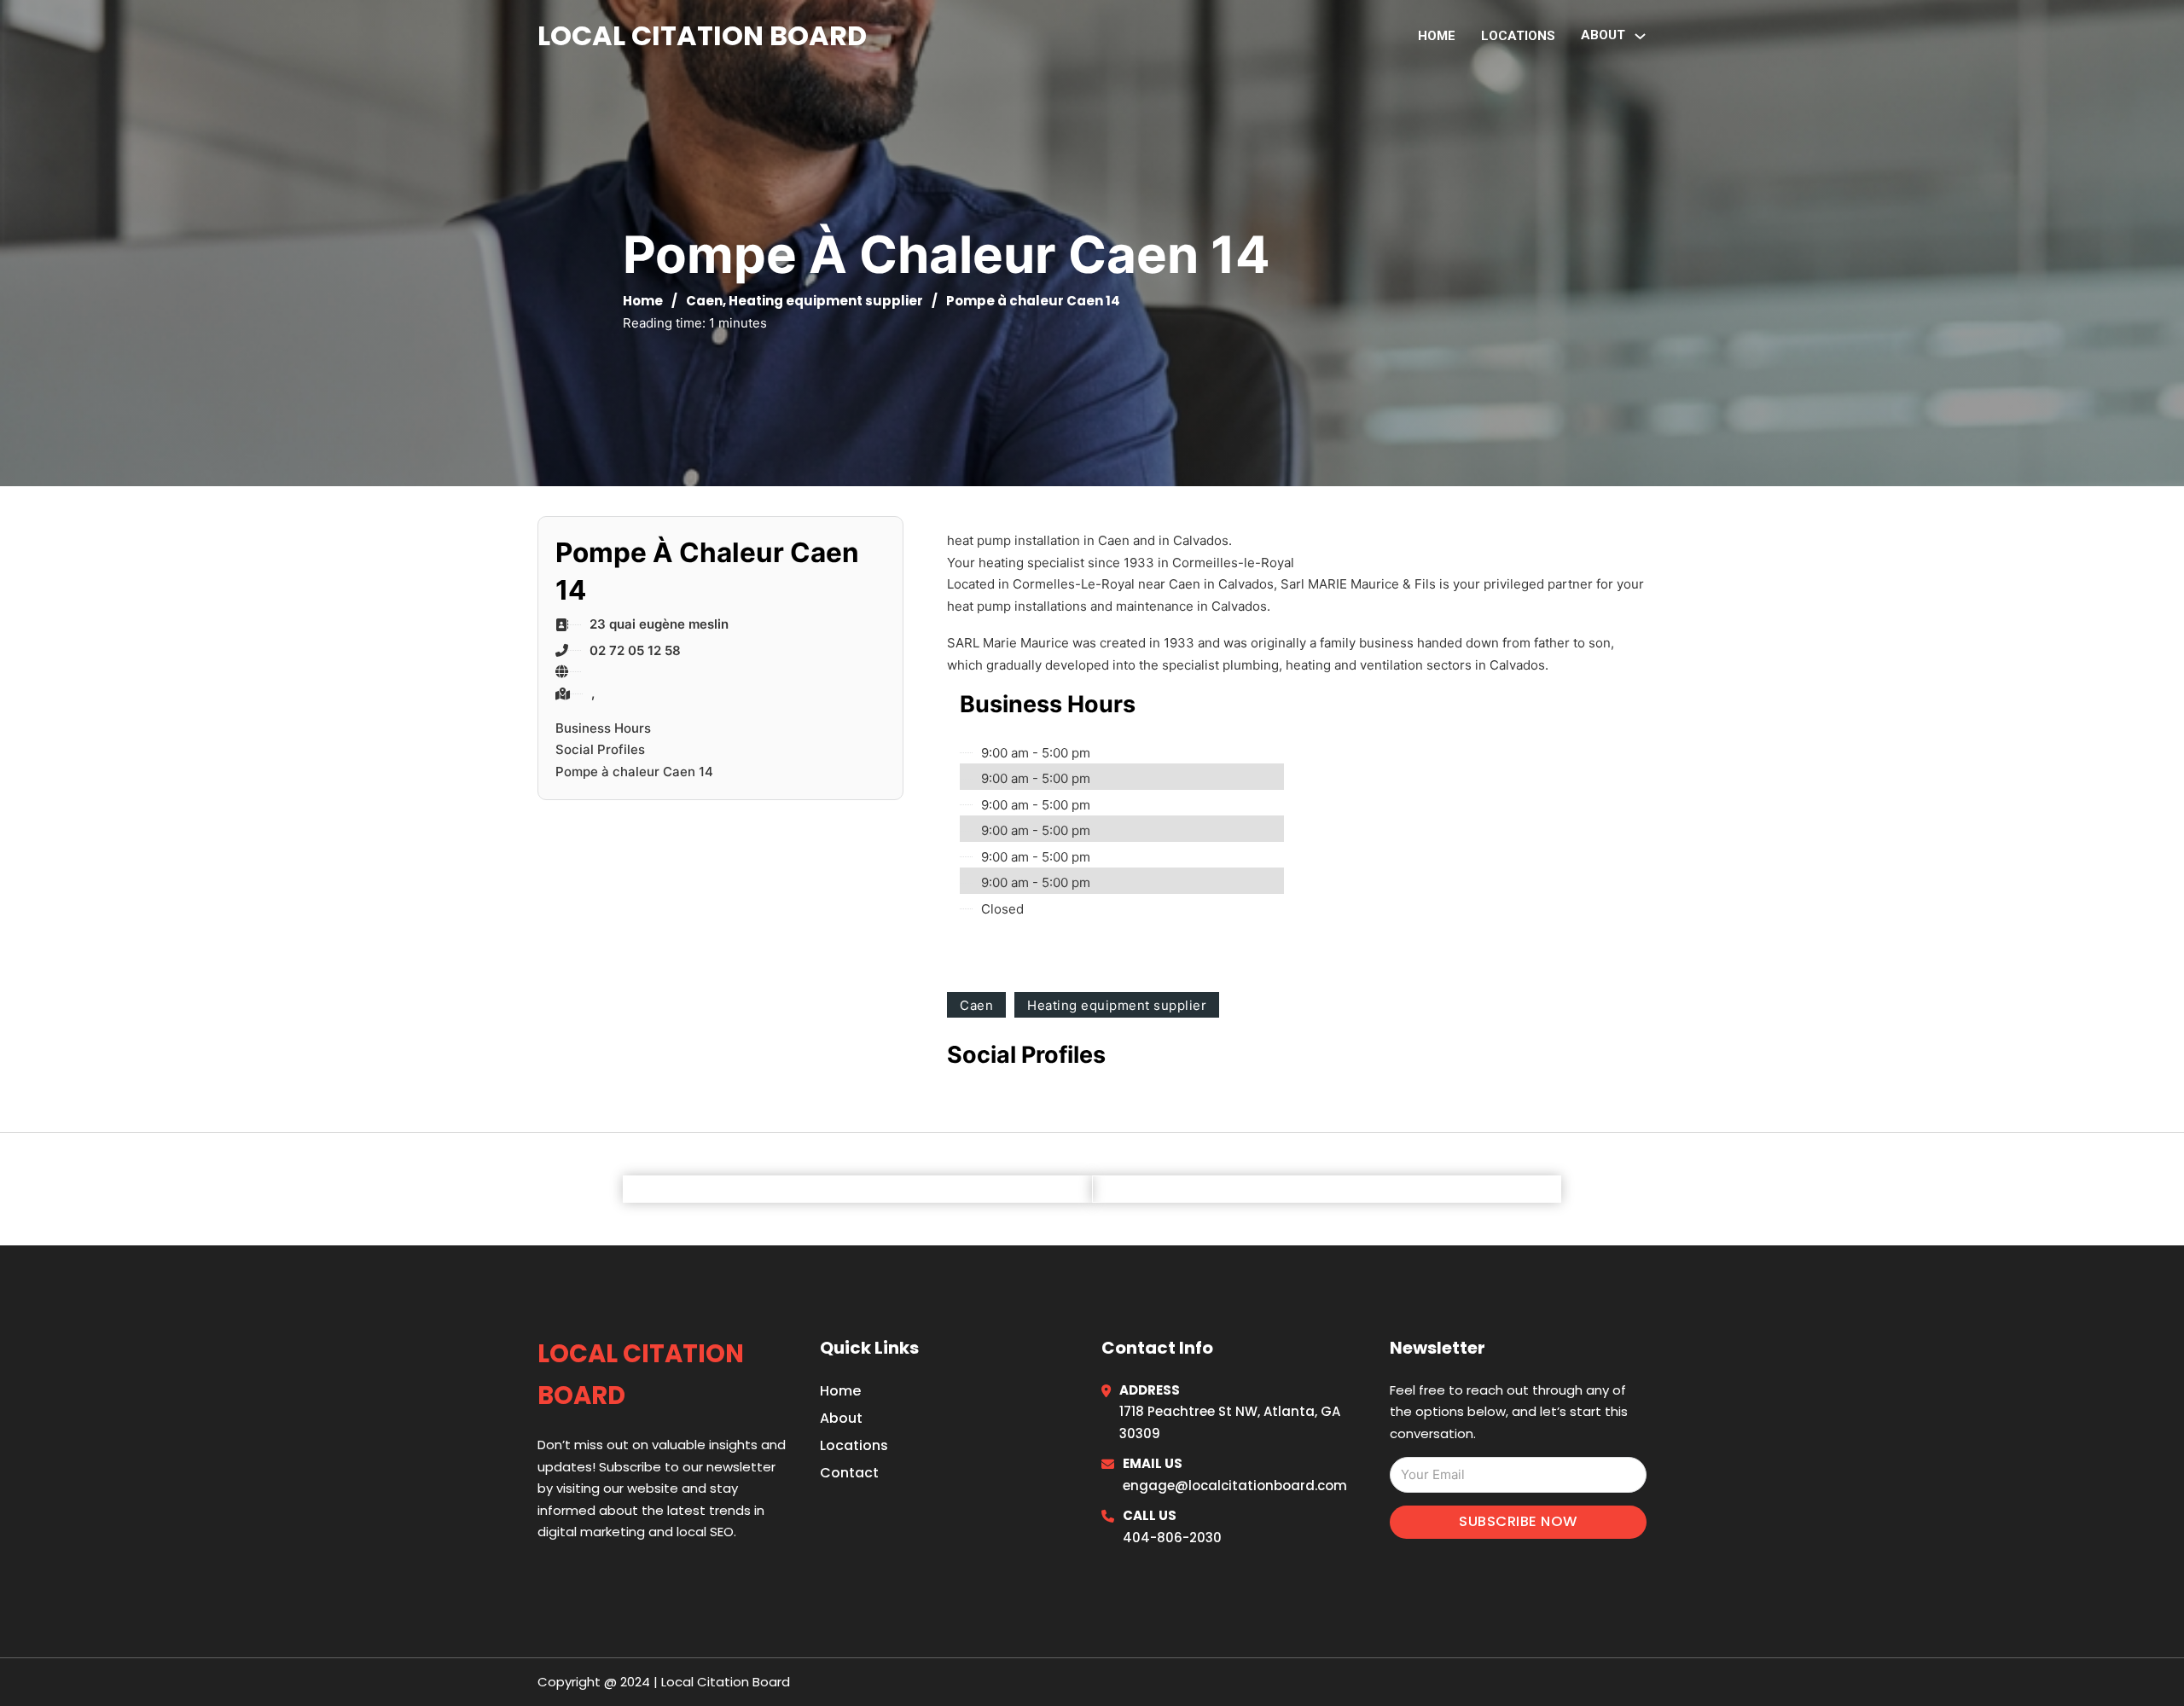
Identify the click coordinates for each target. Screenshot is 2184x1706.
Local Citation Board (702, 35)
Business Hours (603, 728)
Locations (1518, 36)
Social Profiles (600, 749)
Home (1437, 36)
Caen (704, 301)
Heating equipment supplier (826, 301)
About (841, 1418)
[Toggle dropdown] (1640, 36)
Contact (849, 1473)
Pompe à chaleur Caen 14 (634, 772)
